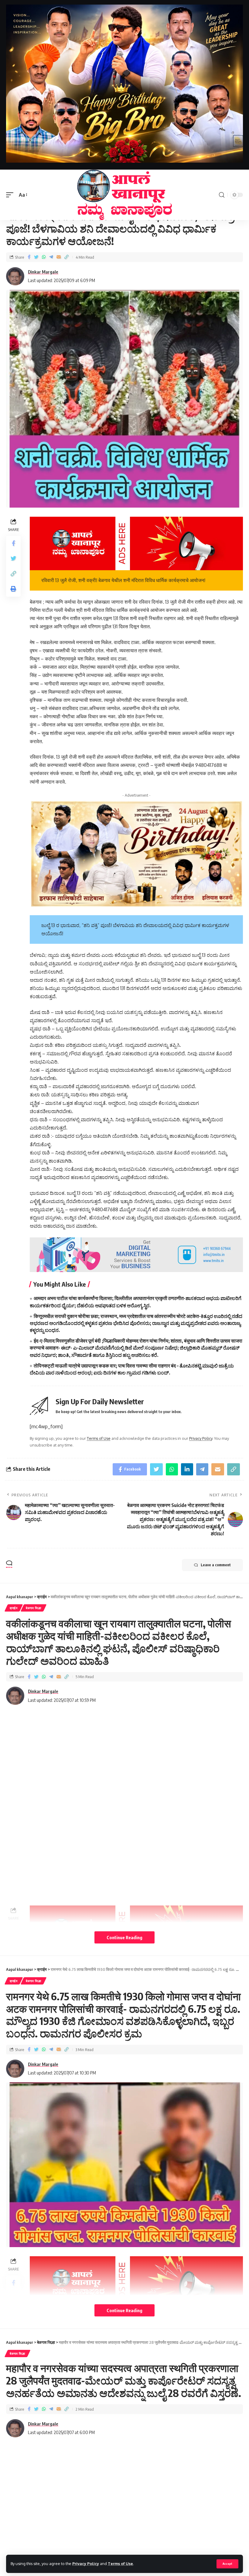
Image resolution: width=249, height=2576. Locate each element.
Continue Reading (124, 1937)
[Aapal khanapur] (124, 195)
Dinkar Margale (43, 272)
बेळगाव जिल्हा (34, 1608)
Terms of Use (120, 2564)
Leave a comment (216, 1565)
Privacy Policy (86, 2564)
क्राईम (14, 1608)
